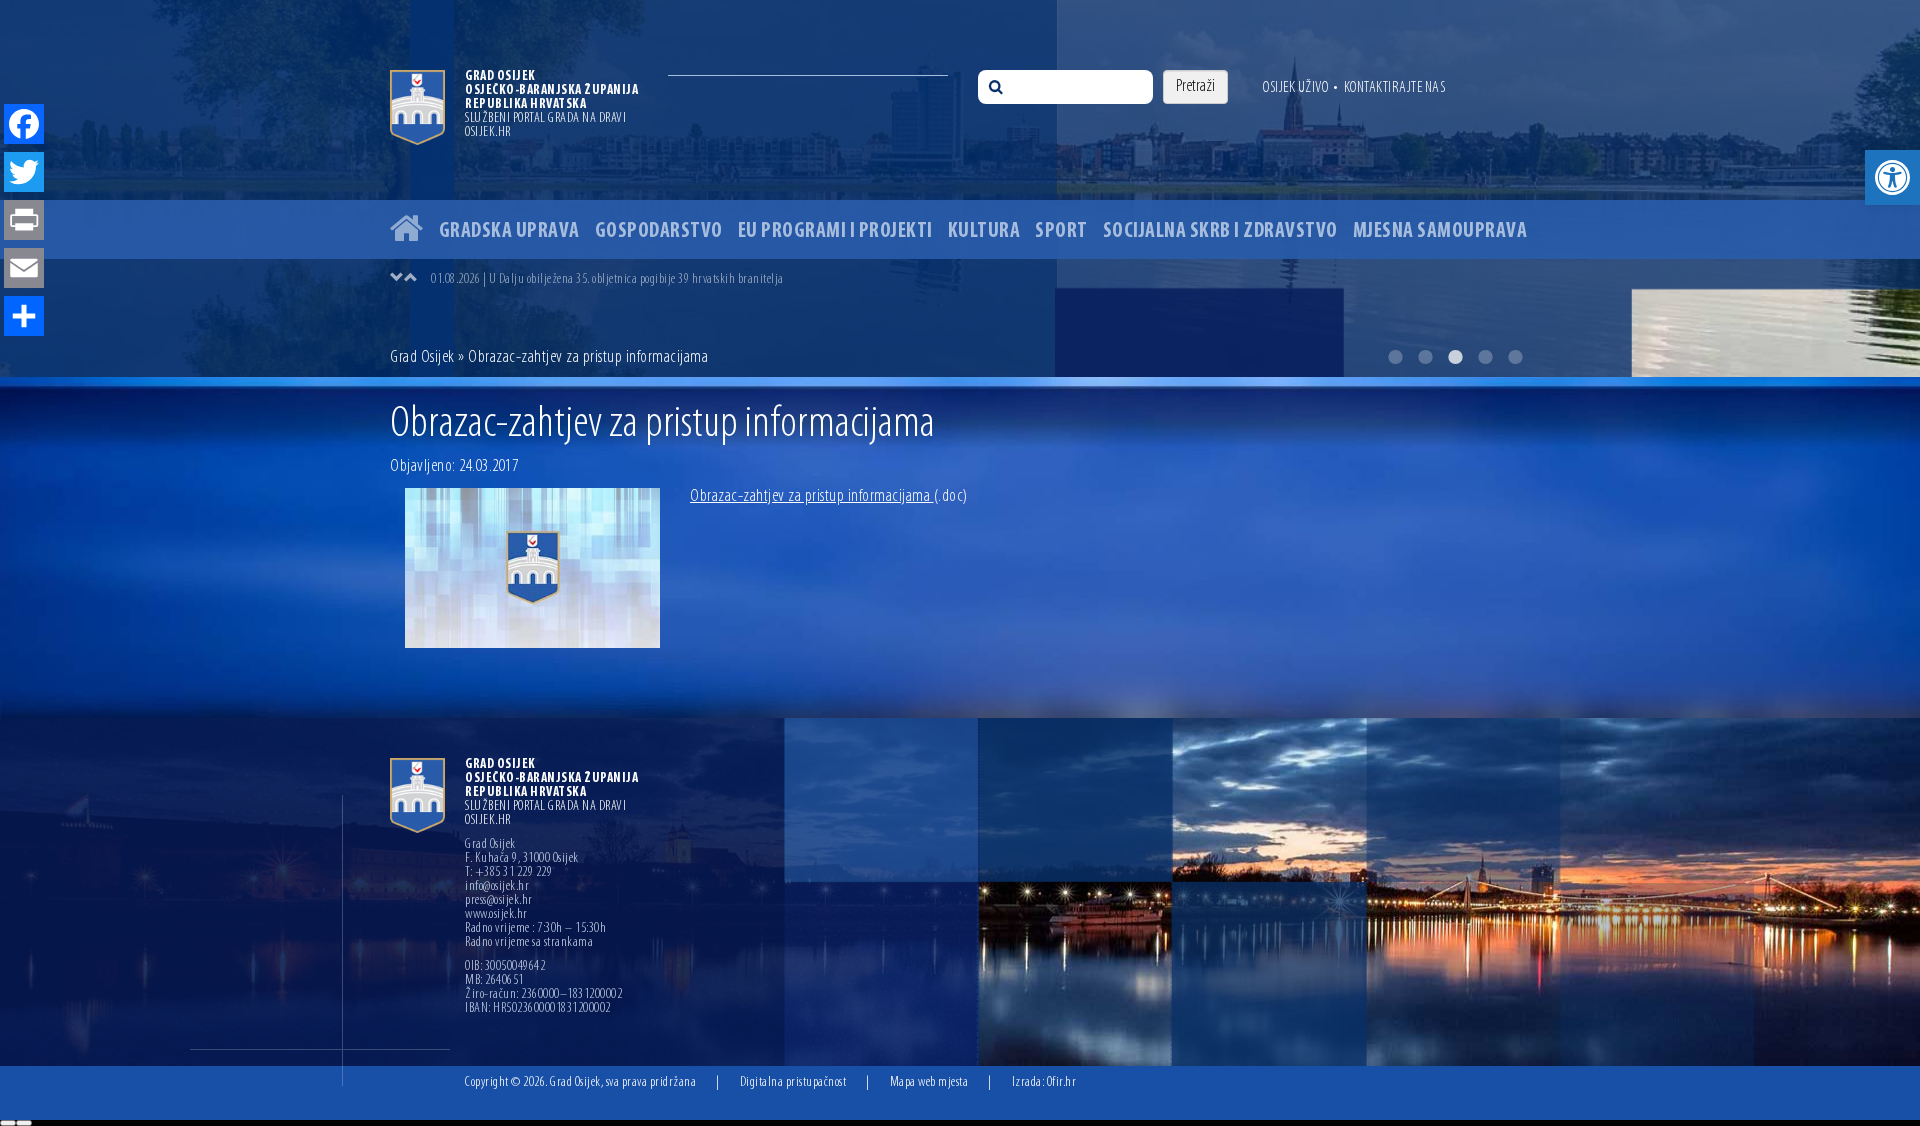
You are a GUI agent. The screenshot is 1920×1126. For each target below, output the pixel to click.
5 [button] (1515, 357)
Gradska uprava (509, 231)
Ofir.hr (1062, 1082)
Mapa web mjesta (929, 1082)
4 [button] (1485, 357)
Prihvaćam (8, 1123)
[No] (24, 1123)
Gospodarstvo (659, 231)
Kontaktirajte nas (1395, 88)
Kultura (984, 231)
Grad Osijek (424, 358)
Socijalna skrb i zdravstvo (1220, 231)
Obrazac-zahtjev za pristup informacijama (829, 497)
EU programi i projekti (835, 231)
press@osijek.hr (499, 901)
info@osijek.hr (497, 887)
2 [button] (1425, 357)
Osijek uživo (1295, 88)
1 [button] (1395, 357)
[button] (1892, 177)
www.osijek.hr (496, 915)
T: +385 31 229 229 (508, 873)
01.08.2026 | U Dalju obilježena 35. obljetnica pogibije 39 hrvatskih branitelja (607, 279)
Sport (1061, 231)
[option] (960, 188)
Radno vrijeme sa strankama (529, 943)
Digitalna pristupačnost (793, 1082)
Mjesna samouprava (1440, 231)
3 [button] (1455, 357)
